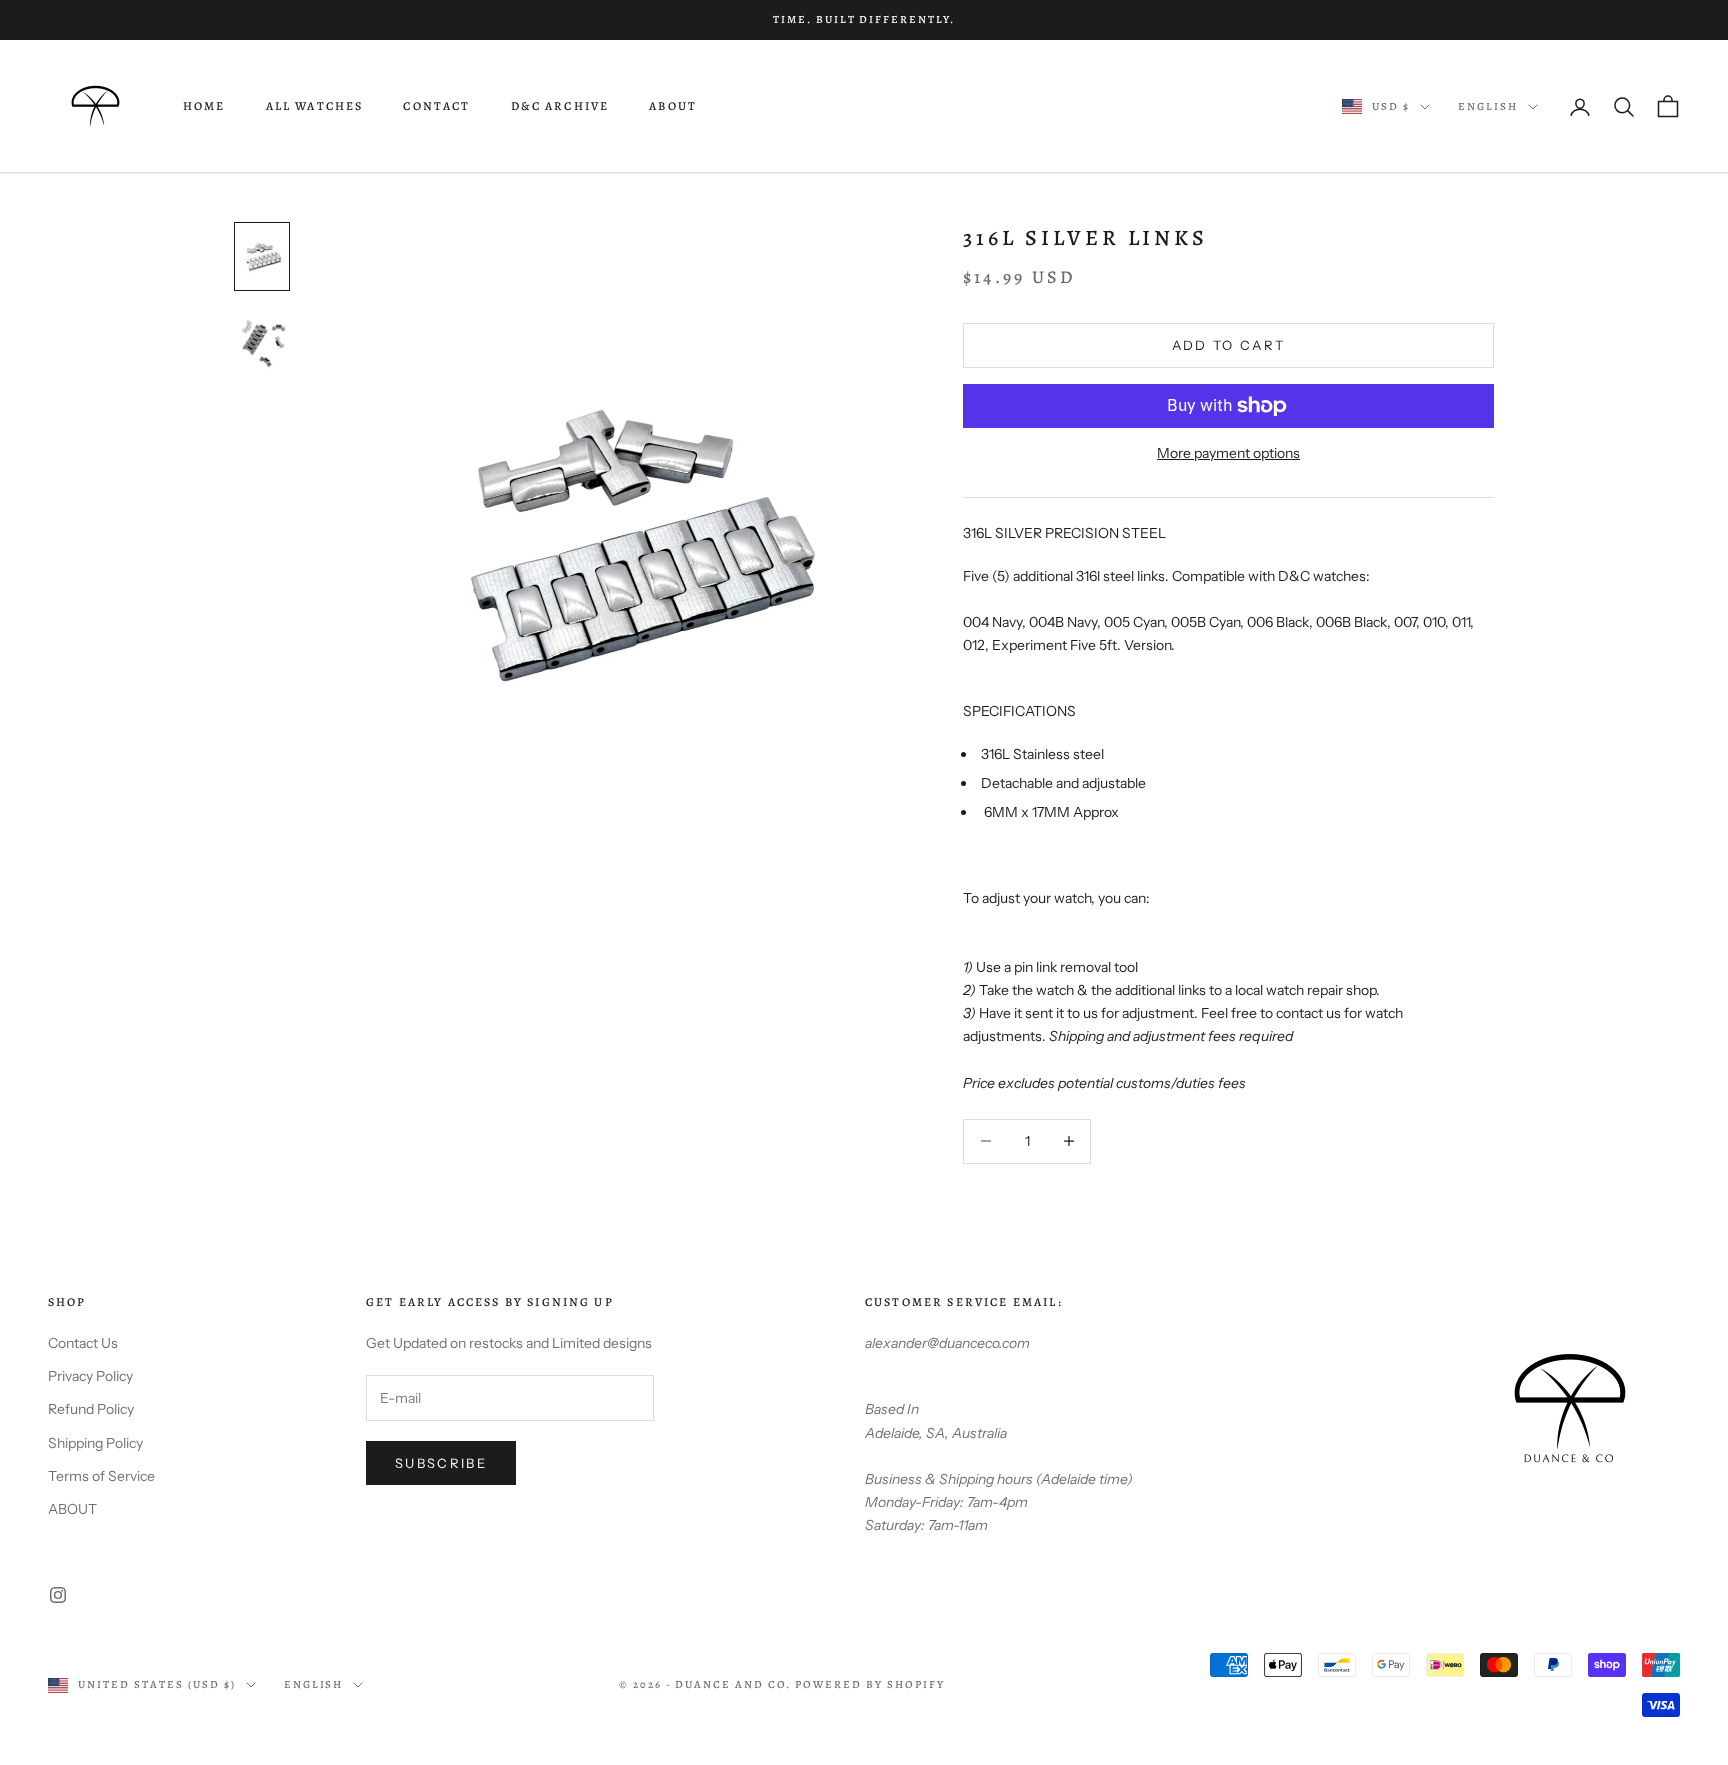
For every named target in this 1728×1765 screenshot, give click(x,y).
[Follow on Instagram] (58, 1595)
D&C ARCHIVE (560, 107)
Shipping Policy (95, 1443)
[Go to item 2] (262, 341)
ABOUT (673, 107)
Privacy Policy (90, 1376)
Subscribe (441, 1463)
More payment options (1228, 453)
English (1488, 106)
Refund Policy (91, 1409)
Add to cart (1229, 345)
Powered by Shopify (870, 1684)
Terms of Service (101, 1476)
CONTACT (436, 107)
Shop (67, 1302)
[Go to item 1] (262, 256)
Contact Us (83, 1343)
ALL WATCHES (315, 107)
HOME (204, 107)
